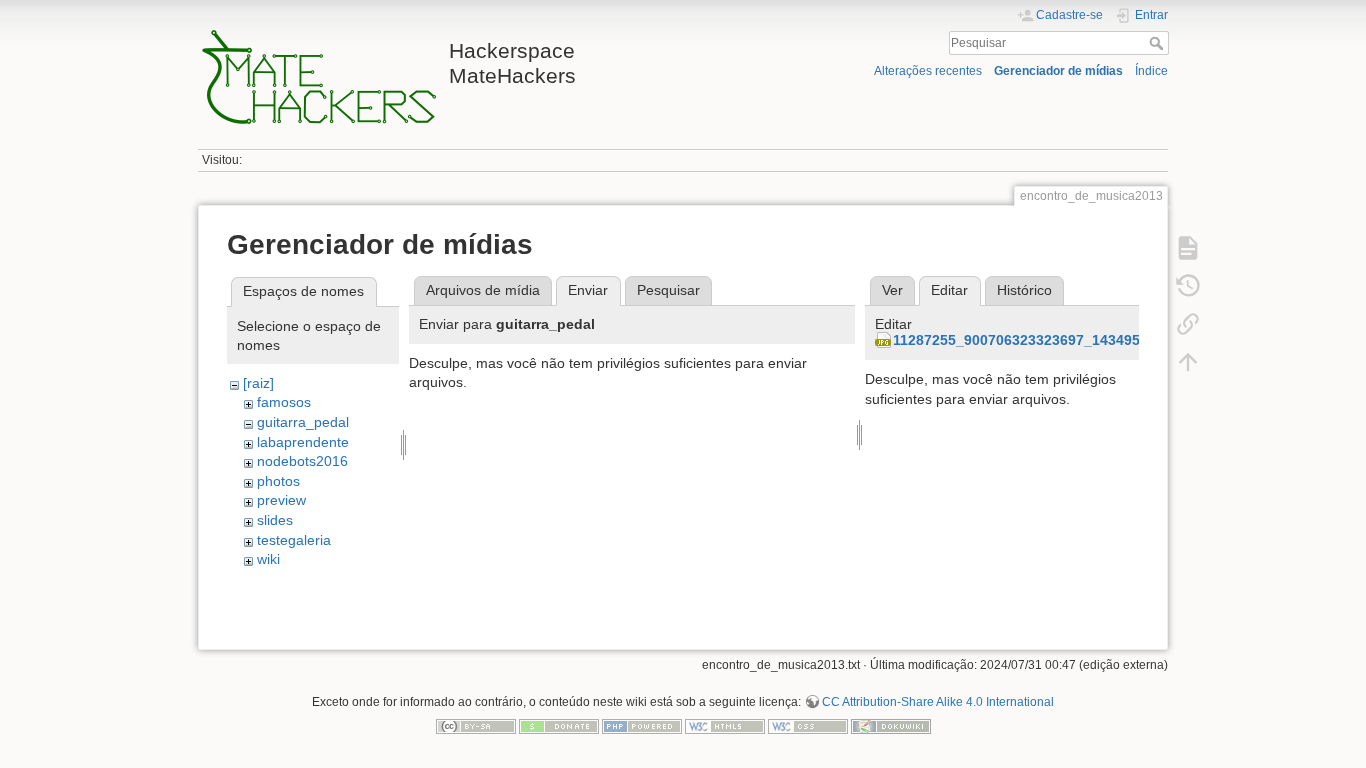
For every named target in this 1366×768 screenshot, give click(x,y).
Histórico (1024, 290)
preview (281, 500)
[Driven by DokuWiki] (891, 725)
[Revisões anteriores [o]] (1188, 286)
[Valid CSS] (808, 725)
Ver (892, 290)
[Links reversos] (1188, 324)
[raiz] (258, 383)
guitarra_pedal (303, 422)
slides (275, 520)
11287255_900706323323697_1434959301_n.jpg (1054, 340)
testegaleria (294, 540)
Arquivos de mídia (483, 290)
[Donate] (559, 725)
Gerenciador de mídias (1058, 71)
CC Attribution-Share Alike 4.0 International (938, 702)
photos (278, 481)
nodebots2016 (302, 461)
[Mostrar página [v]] (1188, 248)
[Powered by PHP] (642, 725)
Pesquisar (1158, 43)
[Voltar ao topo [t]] (1188, 362)
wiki (268, 559)
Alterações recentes (928, 71)
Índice (1151, 71)
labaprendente (303, 442)
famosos (284, 402)
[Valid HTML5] (725, 725)
